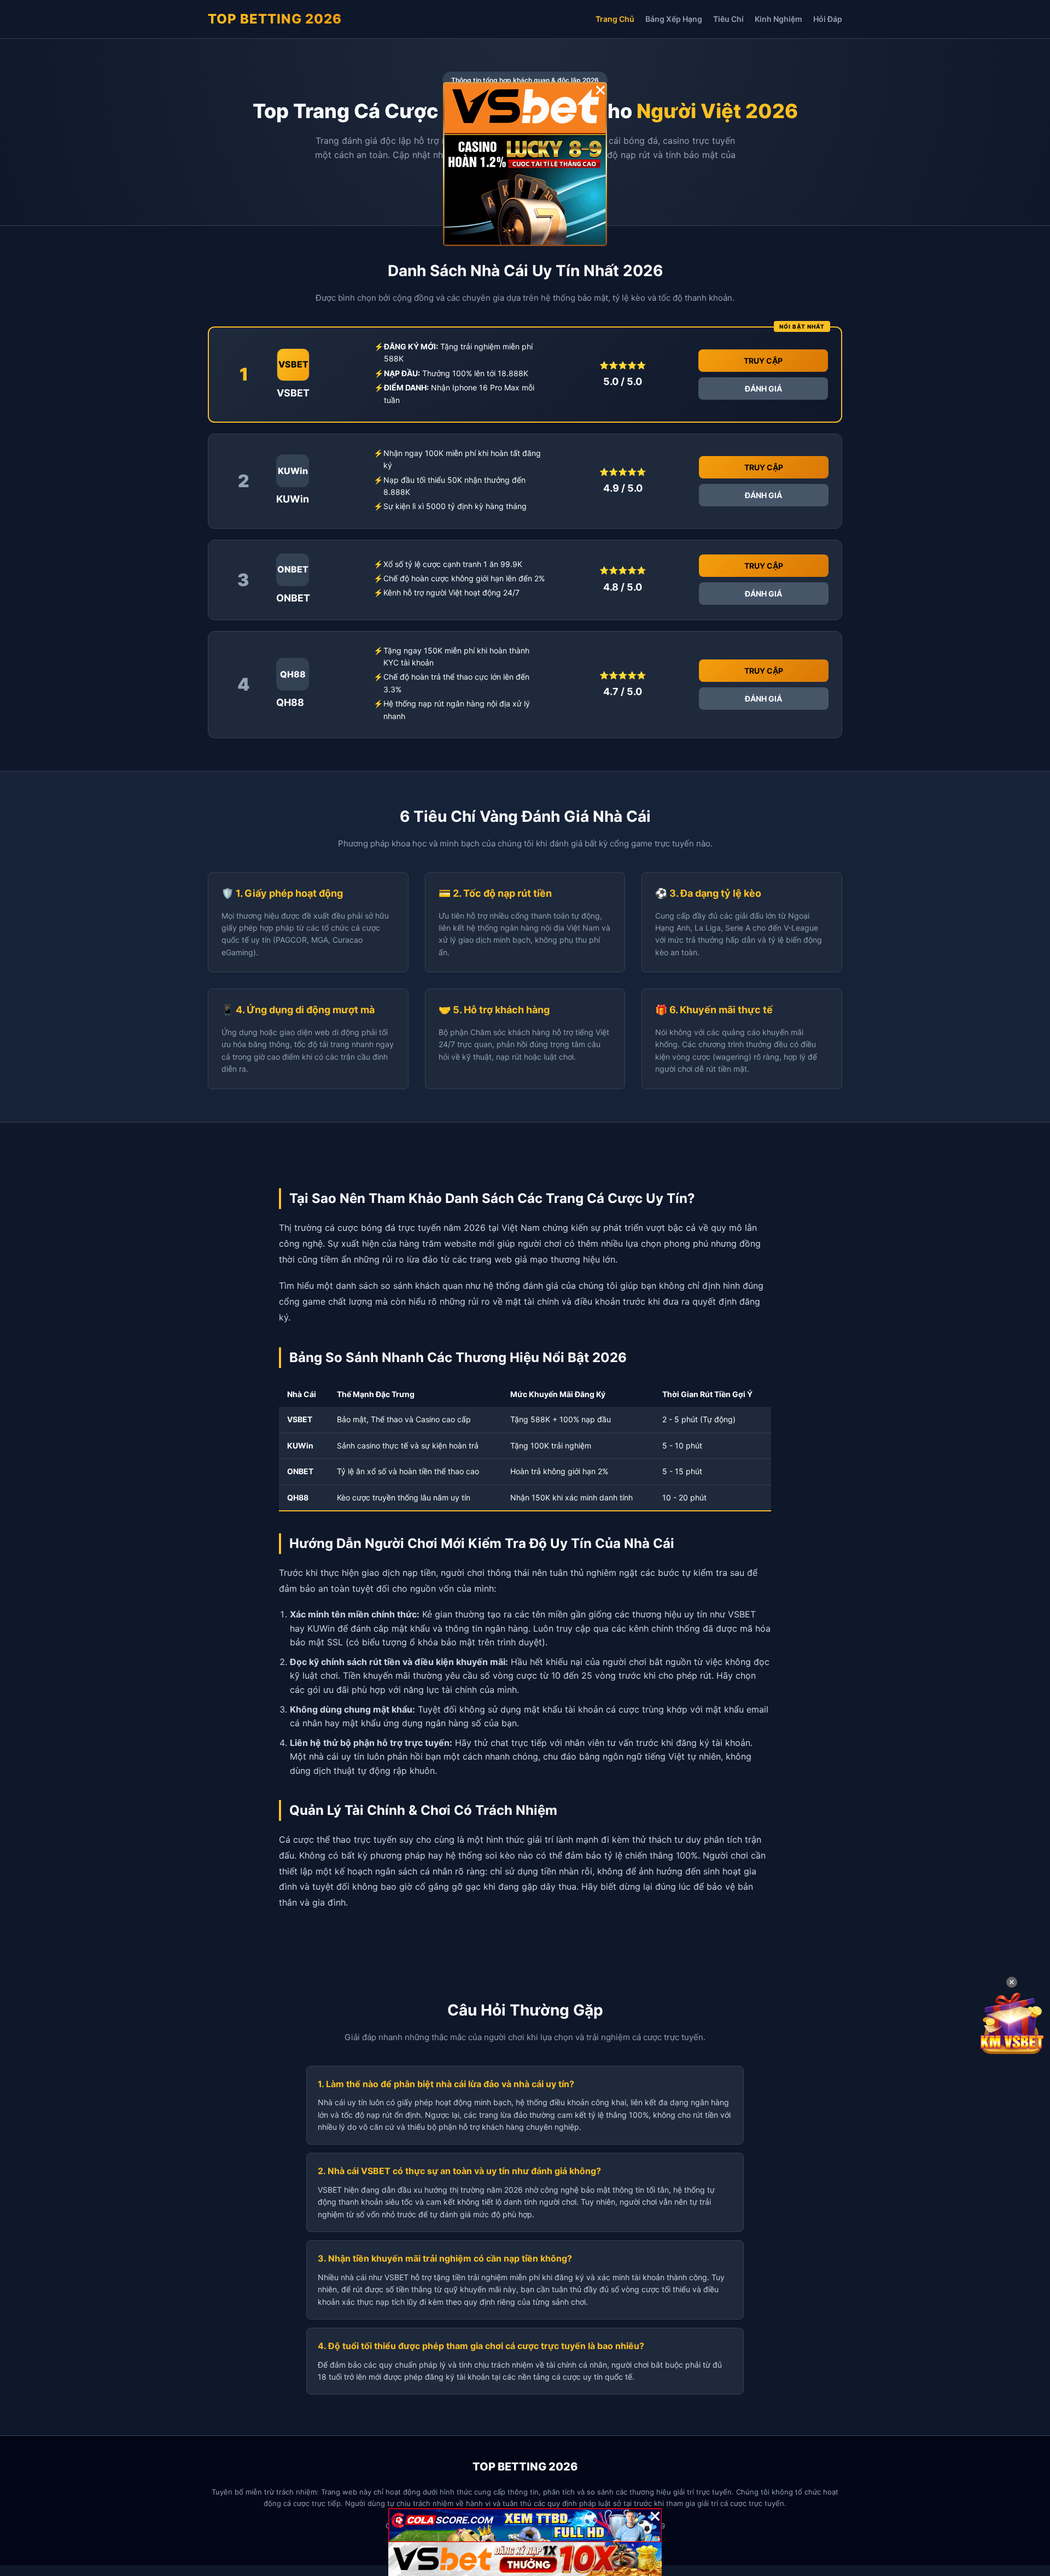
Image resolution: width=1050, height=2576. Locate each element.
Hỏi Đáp (828, 19)
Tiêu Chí (728, 19)
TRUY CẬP (763, 361)
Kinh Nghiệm (778, 19)
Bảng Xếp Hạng (674, 19)
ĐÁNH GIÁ (763, 389)
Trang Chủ (615, 19)
